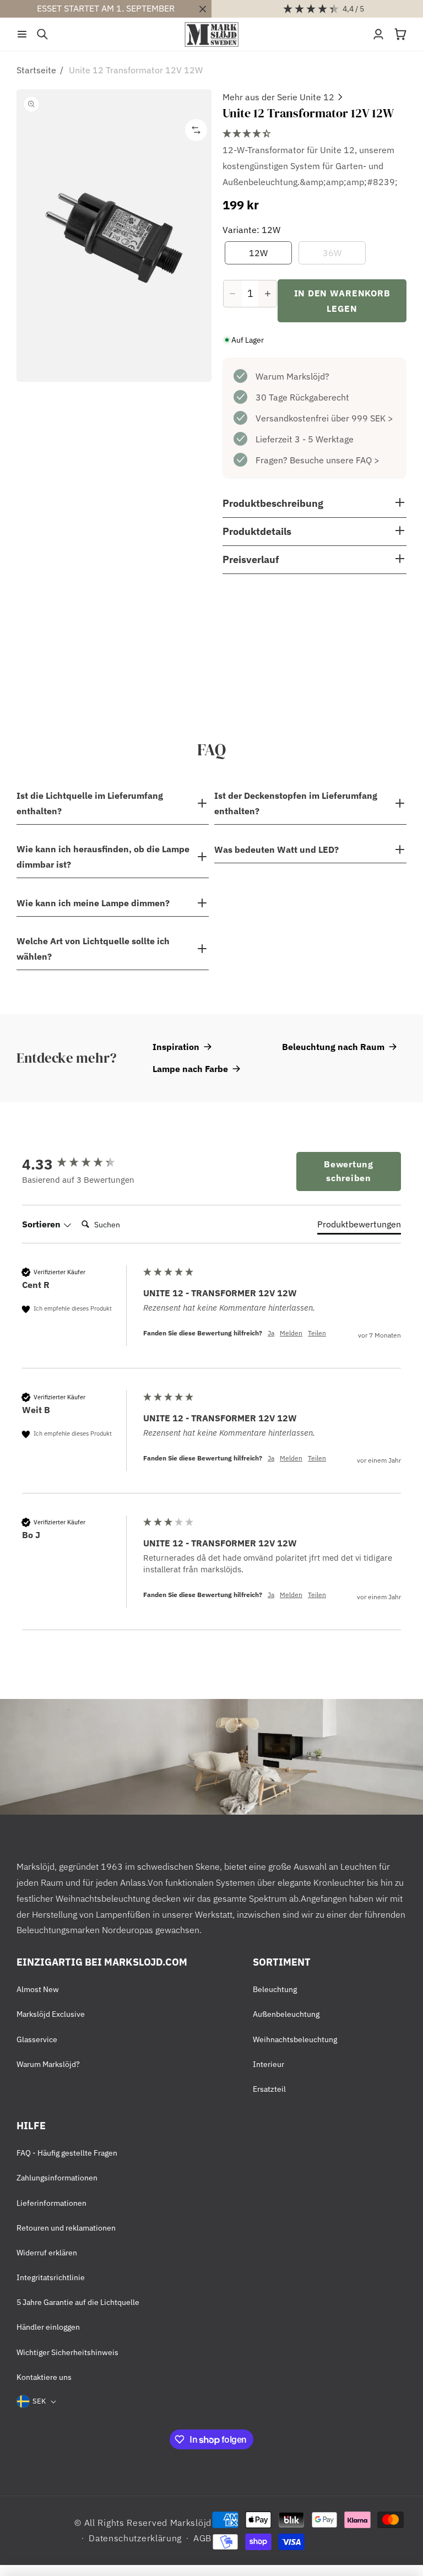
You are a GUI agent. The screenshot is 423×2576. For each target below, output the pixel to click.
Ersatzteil (269, 2089)
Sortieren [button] (42, 1224)
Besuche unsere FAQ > (335, 460)
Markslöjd (191, 2523)
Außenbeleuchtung (286, 2014)
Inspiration (176, 1047)
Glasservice (37, 2039)
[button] (22, 34)
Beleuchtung (275, 1989)
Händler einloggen (48, 2327)
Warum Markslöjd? (292, 376)
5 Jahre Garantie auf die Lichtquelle (78, 2302)
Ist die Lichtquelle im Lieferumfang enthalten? (90, 803)
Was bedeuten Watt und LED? (276, 849)
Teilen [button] (317, 1333)
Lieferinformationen (51, 2203)
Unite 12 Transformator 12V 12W (136, 70)
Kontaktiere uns (44, 2377)
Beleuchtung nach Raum (333, 1047)
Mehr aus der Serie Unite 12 (278, 97)
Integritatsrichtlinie (51, 2277)
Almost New (38, 1989)
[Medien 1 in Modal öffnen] (114, 236)
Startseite (36, 70)
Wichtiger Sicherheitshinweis (67, 2352)
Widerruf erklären (47, 2253)
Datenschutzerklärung (135, 2538)
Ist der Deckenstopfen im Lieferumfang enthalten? (296, 803)
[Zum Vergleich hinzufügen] (196, 130)
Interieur (269, 2064)
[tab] (359, 1226)
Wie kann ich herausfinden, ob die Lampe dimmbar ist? (103, 857)
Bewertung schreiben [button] (348, 1171)
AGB (202, 2538)
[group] (80, 1164)
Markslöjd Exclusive (51, 2014)
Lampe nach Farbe (190, 1069)
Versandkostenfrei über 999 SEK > (324, 418)
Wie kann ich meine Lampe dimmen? (93, 903)
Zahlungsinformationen (57, 2178)
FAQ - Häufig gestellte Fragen (67, 2153)
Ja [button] (271, 1333)
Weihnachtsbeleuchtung (295, 2039)
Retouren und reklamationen (66, 2228)
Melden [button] (291, 1333)
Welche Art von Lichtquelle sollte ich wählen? (93, 949)
